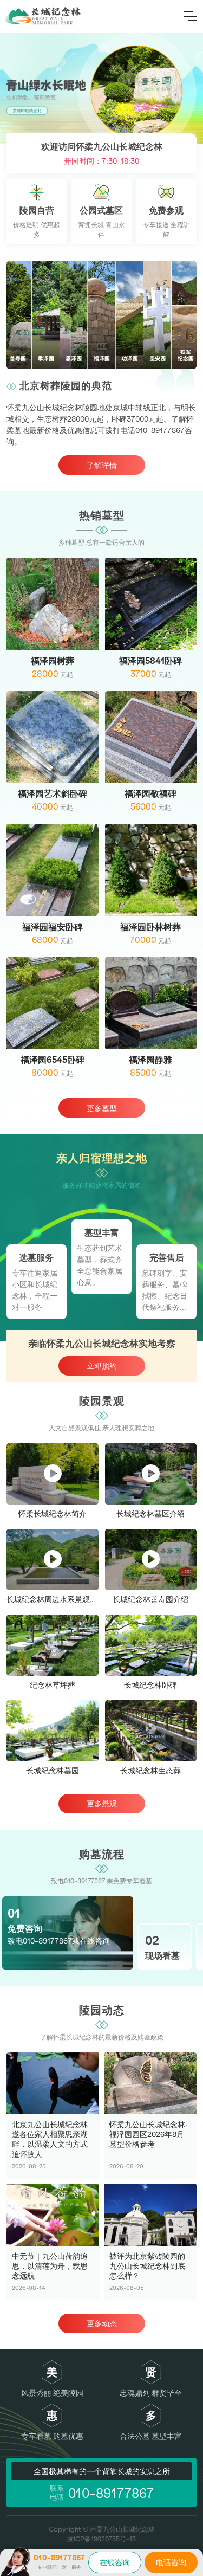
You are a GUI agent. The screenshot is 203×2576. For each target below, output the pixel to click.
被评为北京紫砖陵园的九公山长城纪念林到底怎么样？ (147, 2266)
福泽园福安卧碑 (53, 927)
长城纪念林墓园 (53, 1770)
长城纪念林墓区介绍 (150, 1513)
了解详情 (102, 465)
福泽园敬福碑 (150, 793)
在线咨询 (115, 2562)
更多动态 (102, 2323)
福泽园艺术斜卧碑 (53, 793)
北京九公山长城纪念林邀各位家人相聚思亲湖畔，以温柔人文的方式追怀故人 (50, 2139)
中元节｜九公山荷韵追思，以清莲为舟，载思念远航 (50, 2266)
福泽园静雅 (150, 1059)
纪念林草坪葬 (53, 1685)
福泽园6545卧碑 (53, 1059)
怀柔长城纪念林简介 (53, 1513)
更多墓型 (102, 1108)
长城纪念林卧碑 (150, 1685)
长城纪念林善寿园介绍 (150, 1599)
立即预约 (102, 1366)
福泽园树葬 (53, 660)
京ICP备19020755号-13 (101, 2539)
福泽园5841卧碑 (150, 660)
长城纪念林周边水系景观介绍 (56, 1599)
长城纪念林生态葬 (150, 1770)
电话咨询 (171, 2562)
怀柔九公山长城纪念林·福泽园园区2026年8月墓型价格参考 (148, 2134)
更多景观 (102, 1803)
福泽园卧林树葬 (150, 927)
